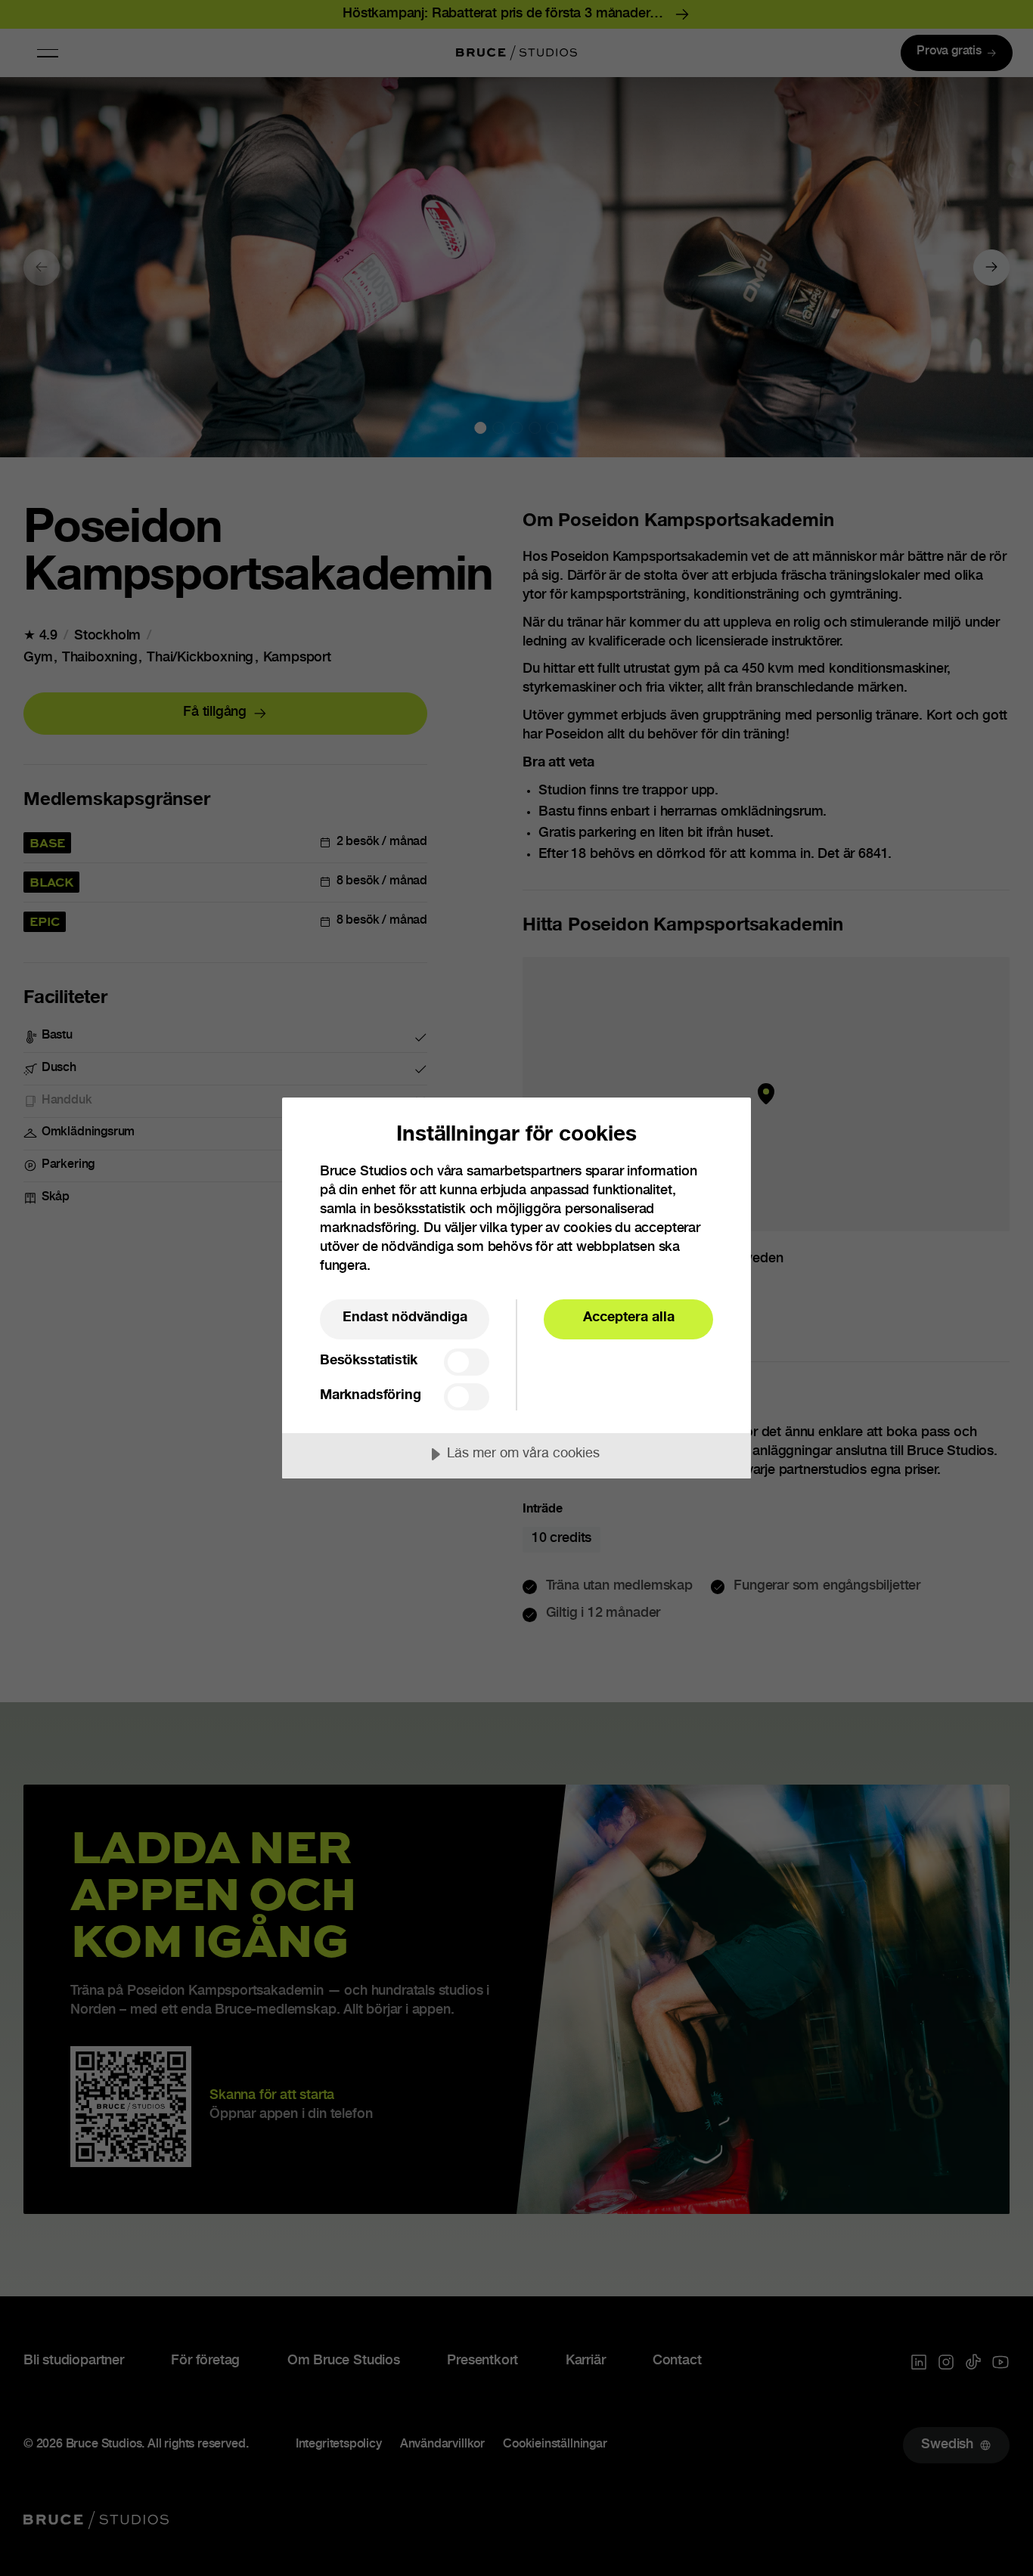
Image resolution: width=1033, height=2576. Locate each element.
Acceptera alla (629, 1318)
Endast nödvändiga (405, 1318)
